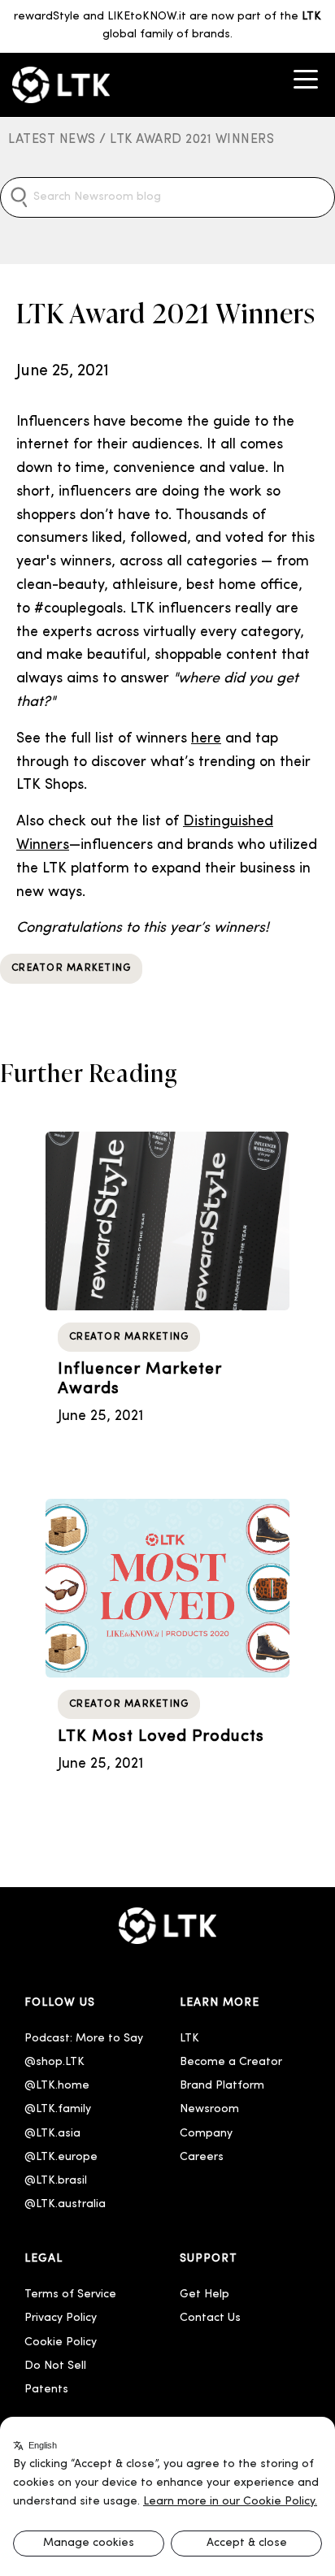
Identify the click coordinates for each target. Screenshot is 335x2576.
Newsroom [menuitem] (209, 2109)
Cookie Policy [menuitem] (61, 2342)
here (206, 739)
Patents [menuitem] (46, 2390)
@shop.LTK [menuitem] (54, 2062)
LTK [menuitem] (189, 2039)
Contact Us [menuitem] (210, 2318)
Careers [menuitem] (202, 2157)
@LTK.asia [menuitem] (52, 2134)
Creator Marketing (71, 968)
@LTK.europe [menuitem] (61, 2157)
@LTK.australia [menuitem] (67, 2204)
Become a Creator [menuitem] (231, 2062)
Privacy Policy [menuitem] (61, 2318)
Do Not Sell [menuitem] (55, 2366)
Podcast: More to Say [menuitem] (84, 2039)
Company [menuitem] (206, 2134)
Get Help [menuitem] (204, 2295)
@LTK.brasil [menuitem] (56, 2181)
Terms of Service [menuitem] (70, 2295)
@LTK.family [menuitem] (58, 2109)
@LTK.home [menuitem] (57, 2086)
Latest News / (59, 140)
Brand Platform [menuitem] (222, 2086)
